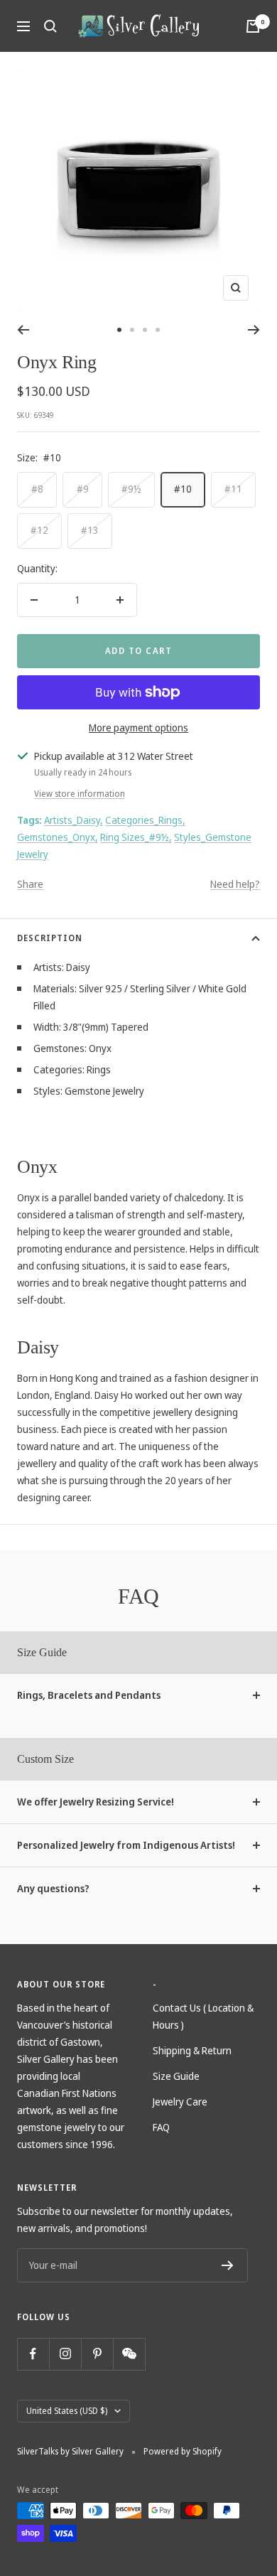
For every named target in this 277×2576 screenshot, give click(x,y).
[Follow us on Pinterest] (97, 2354)
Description (50, 938)
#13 (90, 530)
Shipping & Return (192, 2050)
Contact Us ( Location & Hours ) (203, 2016)
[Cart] (253, 26)
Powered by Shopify (183, 2451)
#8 (37, 489)
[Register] (228, 2265)
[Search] (50, 26)
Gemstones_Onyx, (58, 837)
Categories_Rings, (145, 820)
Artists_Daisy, (74, 820)
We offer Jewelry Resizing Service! (96, 1802)
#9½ (131, 489)
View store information (80, 794)
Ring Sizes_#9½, (136, 837)
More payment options (138, 728)
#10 (183, 489)
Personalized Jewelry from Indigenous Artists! (126, 1845)
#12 (39, 530)
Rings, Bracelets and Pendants (89, 1695)
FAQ (161, 2127)
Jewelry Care (180, 2102)
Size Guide (176, 2076)
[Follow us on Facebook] (33, 2354)
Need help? (235, 884)
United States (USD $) (67, 2411)
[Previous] (23, 330)
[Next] (254, 330)
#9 (83, 489)
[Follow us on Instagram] (65, 2354)
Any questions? (53, 1888)
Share (30, 884)
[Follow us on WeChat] (129, 2354)
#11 (233, 489)
